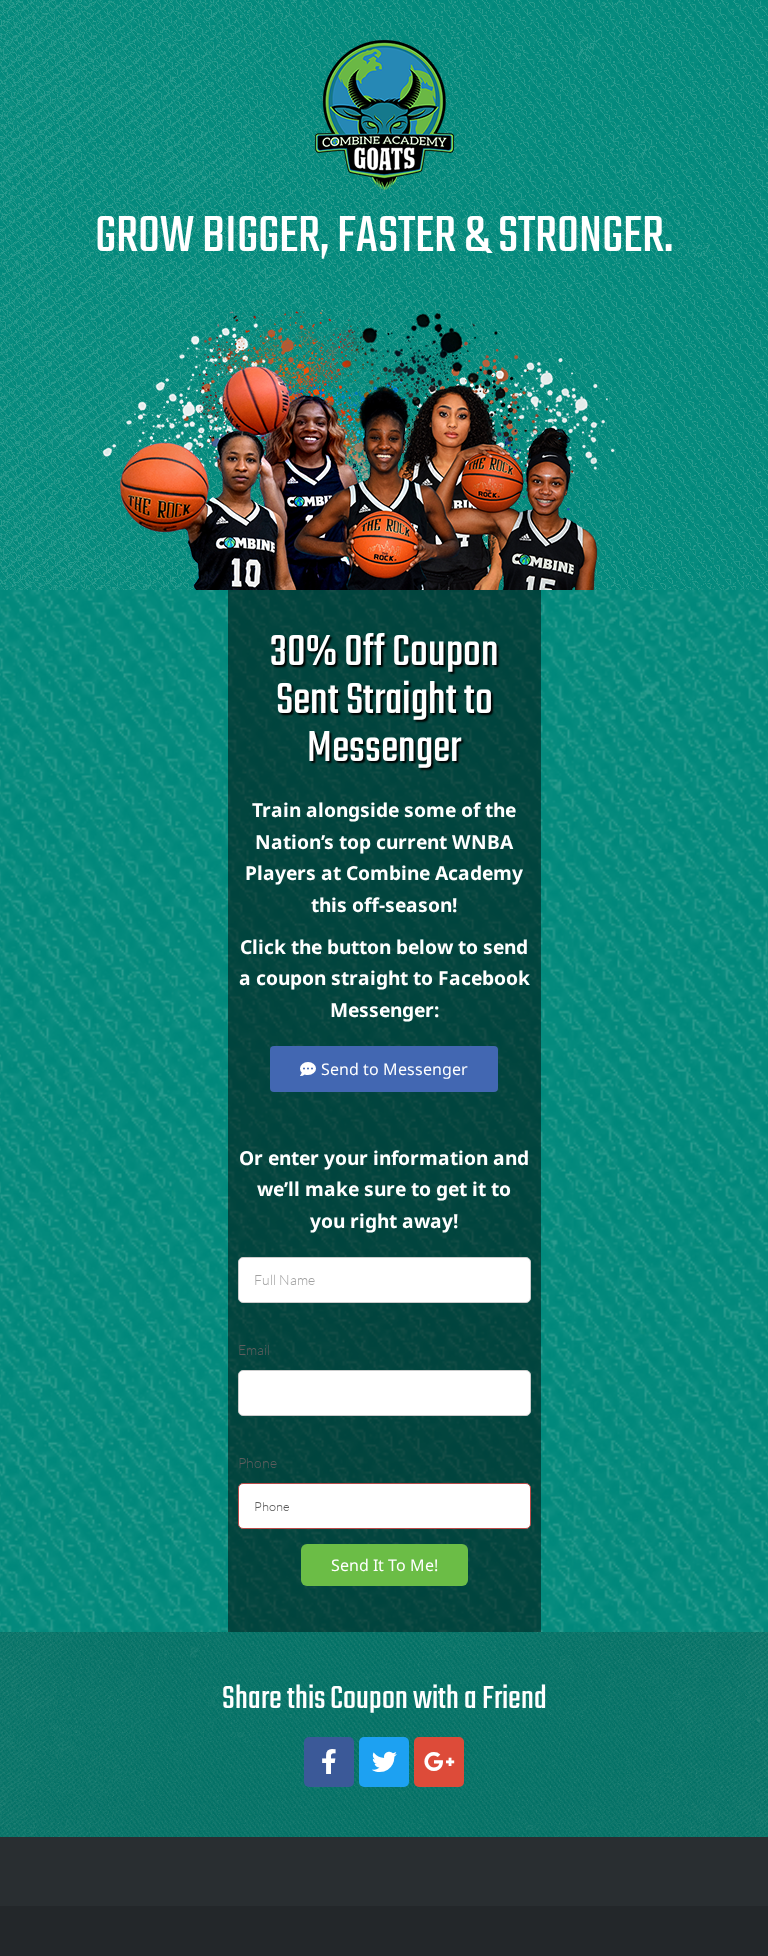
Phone (257, 1462)
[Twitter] (384, 1762)
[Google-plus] (439, 1762)
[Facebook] (329, 1762)
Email (254, 1349)
